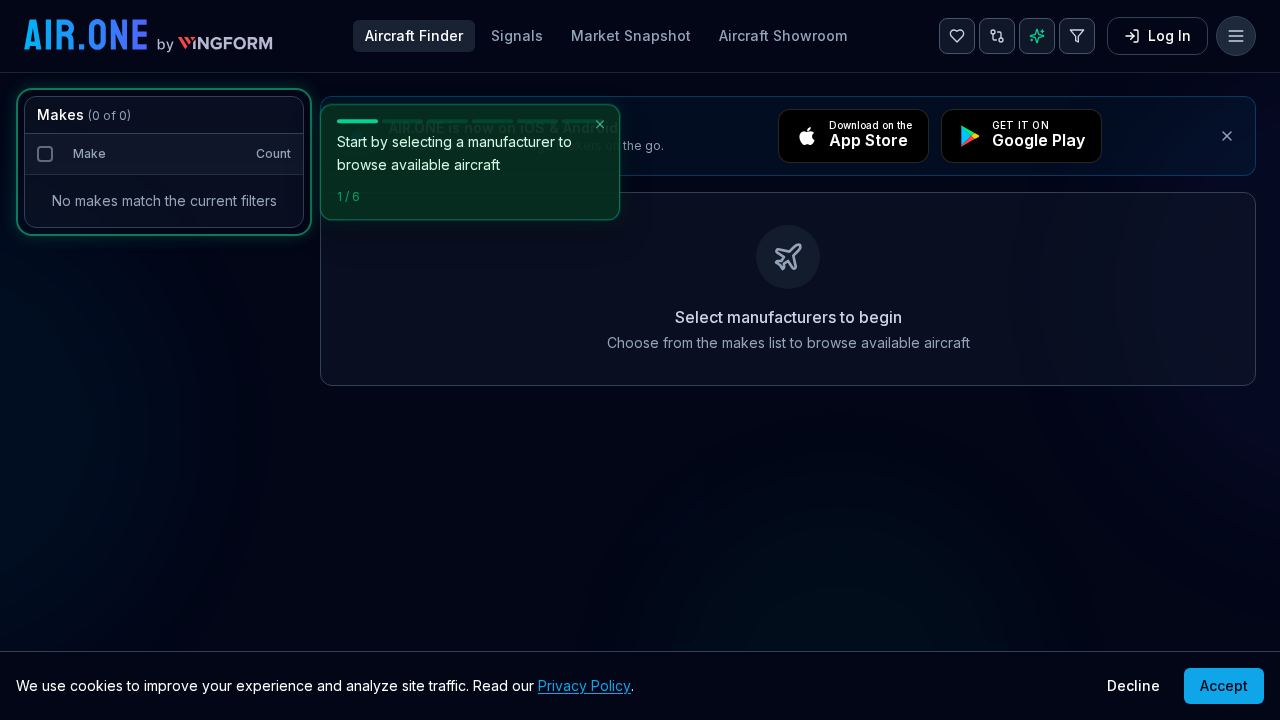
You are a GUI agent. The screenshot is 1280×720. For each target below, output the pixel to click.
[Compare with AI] (997, 36)
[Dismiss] (1227, 136)
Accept (1224, 685)
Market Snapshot (631, 35)
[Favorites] (957, 36)
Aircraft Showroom (783, 35)
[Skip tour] (600, 124)
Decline (1133, 685)
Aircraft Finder (414, 35)
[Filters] (1077, 36)
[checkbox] (45, 154)
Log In (1169, 35)
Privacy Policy (584, 685)
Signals (517, 35)
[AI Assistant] (1037, 36)
